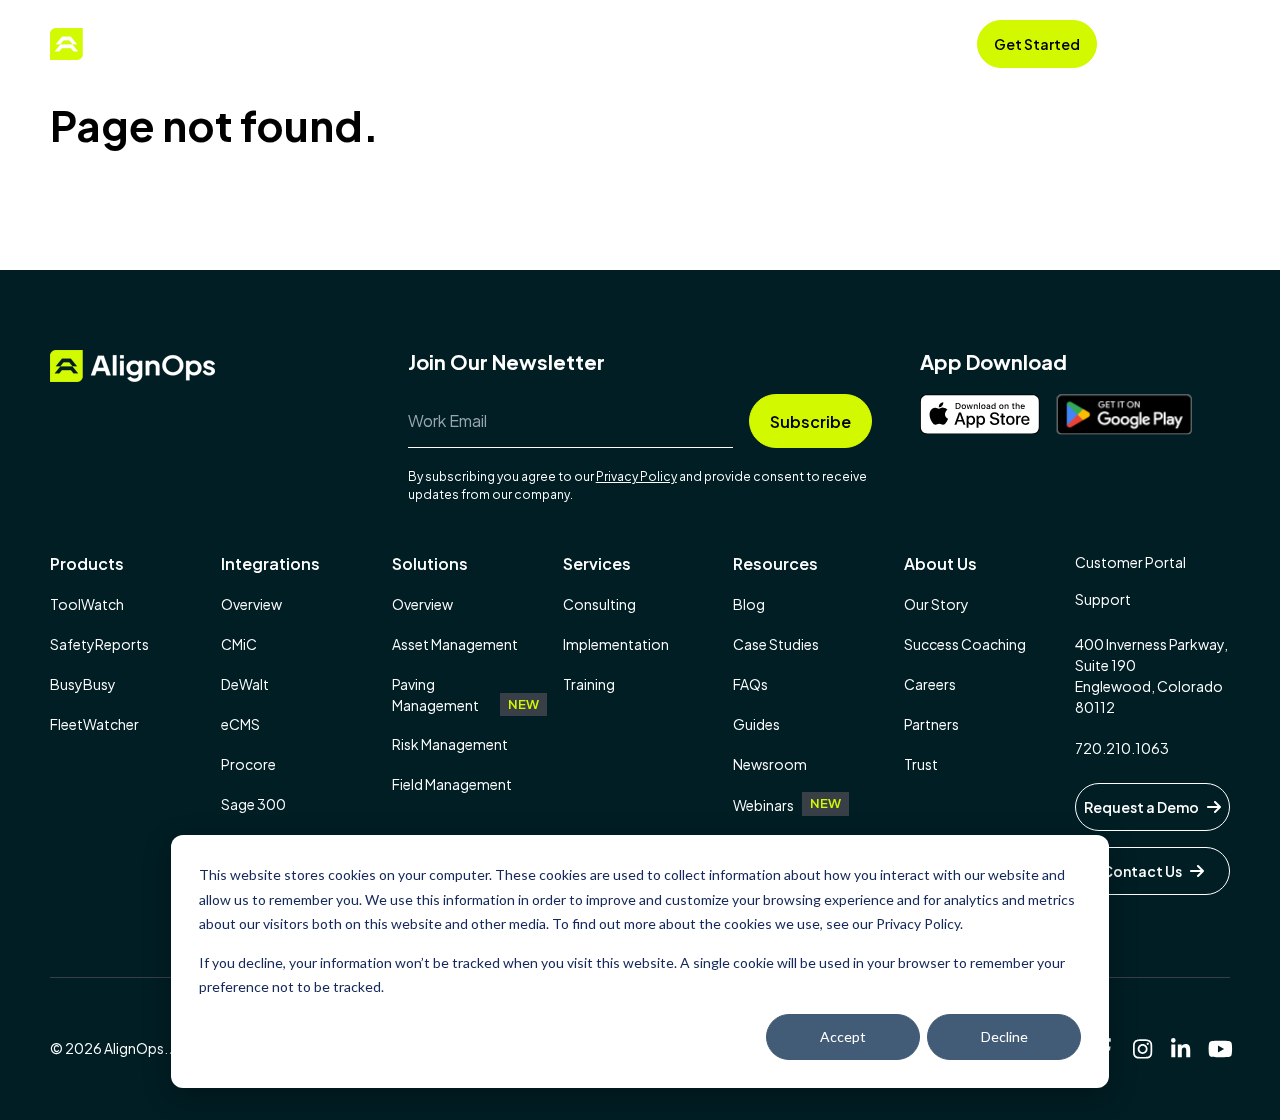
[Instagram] (1143, 1049)
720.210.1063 (1122, 748)
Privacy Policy (636, 476)
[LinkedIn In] (1181, 1049)
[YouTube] (1219, 1049)
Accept (843, 1036)
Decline (1004, 1036)
